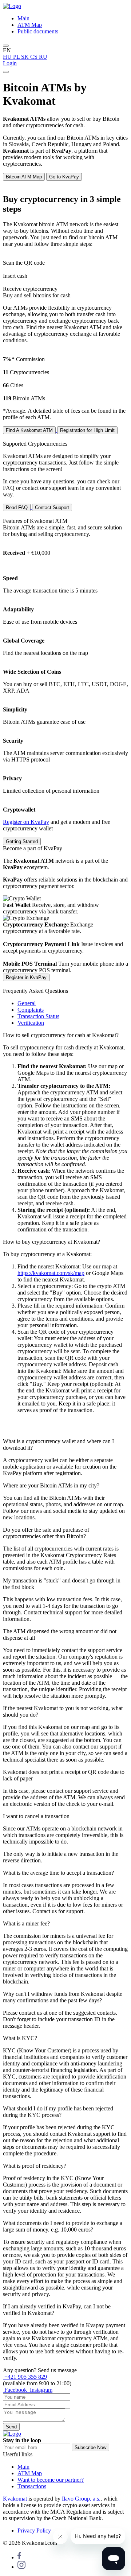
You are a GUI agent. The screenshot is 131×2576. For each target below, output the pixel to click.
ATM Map (30, 25)
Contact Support (52, 507)
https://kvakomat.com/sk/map (51, 1273)
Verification (31, 1023)
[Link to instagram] (21, 2567)
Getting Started (22, 841)
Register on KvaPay (26, 822)
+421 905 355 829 (25, 2377)
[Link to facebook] (19, 2557)
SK (26, 57)
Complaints (31, 1010)
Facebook (16, 2390)
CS (35, 57)
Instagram (40, 2390)
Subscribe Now (90, 2447)
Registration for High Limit (87, 430)
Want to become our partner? (51, 2480)
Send (11, 2427)
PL (17, 57)
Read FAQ (17, 507)
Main (23, 18)
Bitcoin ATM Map (24, 177)
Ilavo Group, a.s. (81, 2499)
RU (43, 57)
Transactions (32, 2486)
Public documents (38, 31)
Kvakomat (15, 2499)
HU (8, 57)
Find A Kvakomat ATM (29, 430)
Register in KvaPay (26, 977)
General (27, 1003)
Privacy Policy (34, 2530)
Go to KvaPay (64, 177)
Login (10, 63)
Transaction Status (38, 1016)
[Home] (12, 6)
